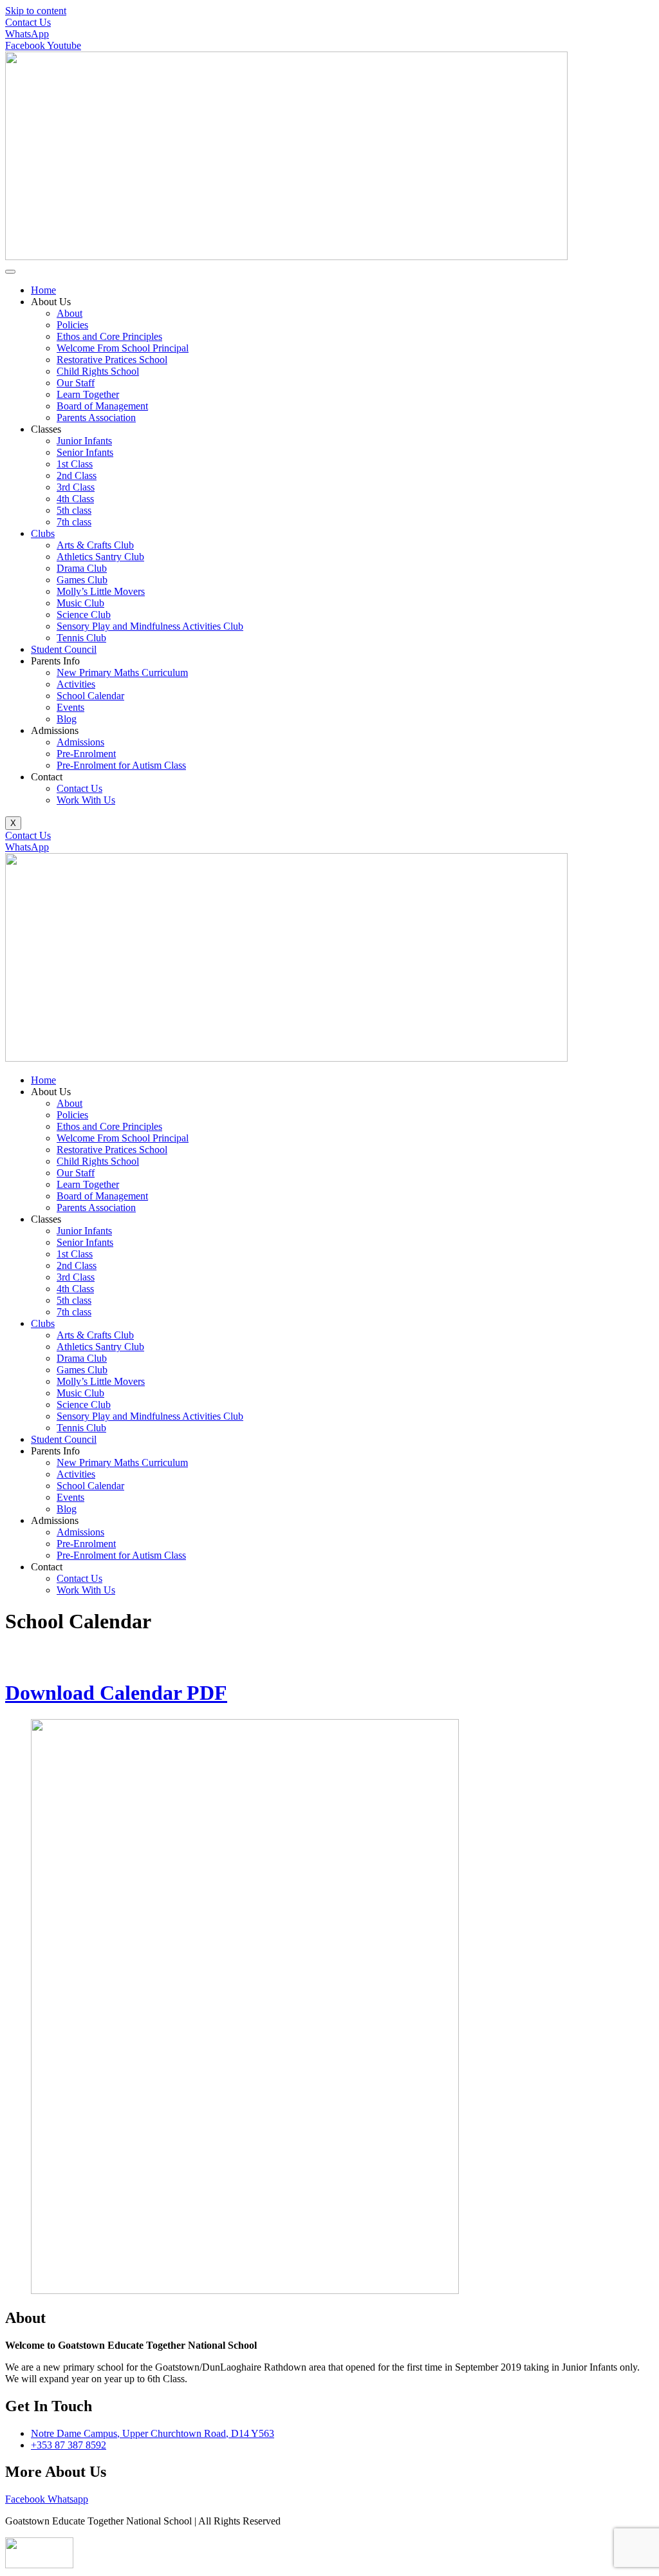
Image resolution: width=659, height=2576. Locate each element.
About (70, 313)
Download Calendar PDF (116, 1693)
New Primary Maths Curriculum (122, 672)
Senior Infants (85, 452)
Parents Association (96, 418)
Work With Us (86, 800)
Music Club (80, 603)
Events (70, 707)
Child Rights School (98, 371)
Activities (76, 684)
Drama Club (82, 568)
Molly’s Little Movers (101, 591)
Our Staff (76, 383)
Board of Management (102, 406)
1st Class (75, 464)
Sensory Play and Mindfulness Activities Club (150, 626)
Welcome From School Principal (123, 348)
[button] (342, 1092)
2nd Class (77, 475)
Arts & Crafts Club (95, 545)
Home (43, 290)
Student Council (64, 649)
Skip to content (36, 11)
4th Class (75, 499)
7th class (74, 522)
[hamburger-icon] (10, 272)
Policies (72, 325)
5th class (74, 510)
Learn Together (88, 394)
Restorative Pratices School (112, 360)
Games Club (82, 580)
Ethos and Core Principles (109, 336)
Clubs (43, 533)
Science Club (84, 615)
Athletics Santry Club (100, 557)
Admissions (80, 742)
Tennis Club (81, 638)
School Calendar (90, 696)
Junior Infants (84, 441)
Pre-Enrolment (86, 754)
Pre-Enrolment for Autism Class (121, 765)
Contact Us (79, 788)
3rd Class (76, 487)
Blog (67, 719)
